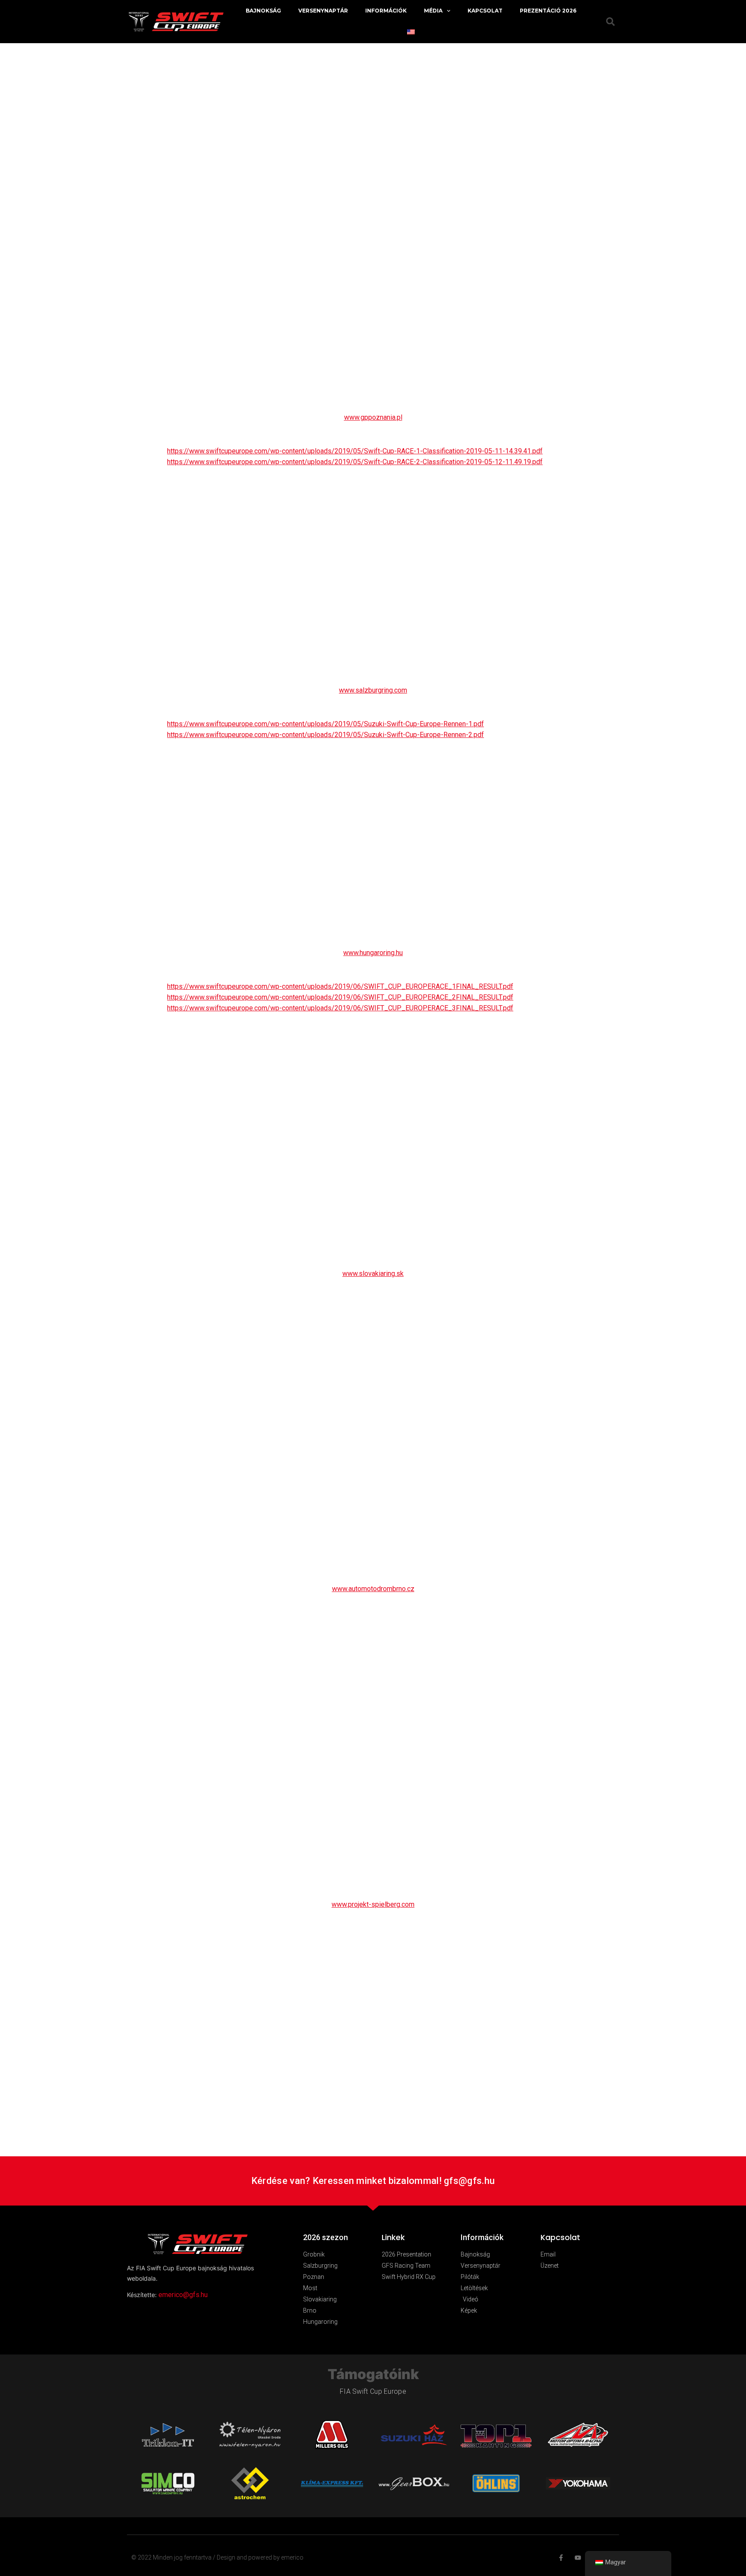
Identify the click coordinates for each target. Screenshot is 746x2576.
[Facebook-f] (561, 2558)
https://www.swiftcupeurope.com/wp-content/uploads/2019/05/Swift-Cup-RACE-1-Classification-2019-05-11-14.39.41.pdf (355, 451)
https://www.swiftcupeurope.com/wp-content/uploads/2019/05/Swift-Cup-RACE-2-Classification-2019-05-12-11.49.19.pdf (355, 462)
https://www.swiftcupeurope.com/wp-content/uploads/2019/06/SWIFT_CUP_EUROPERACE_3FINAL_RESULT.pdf (340, 1008)
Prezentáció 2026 (548, 11)
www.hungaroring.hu (373, 953)
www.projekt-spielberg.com (373, 1904)
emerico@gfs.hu (183, 2295)
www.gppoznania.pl (373, 417)
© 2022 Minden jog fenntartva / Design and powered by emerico (217, 2557)
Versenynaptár (323, 11)
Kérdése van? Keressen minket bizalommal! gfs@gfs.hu (373, 2181)
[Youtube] (578, 2558)
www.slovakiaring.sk (373, 1274)
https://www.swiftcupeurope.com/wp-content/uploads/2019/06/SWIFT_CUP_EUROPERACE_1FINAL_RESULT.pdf (340, 986)
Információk (386, 11)
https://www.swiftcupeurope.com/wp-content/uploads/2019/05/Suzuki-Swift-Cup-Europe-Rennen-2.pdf (326, 735)
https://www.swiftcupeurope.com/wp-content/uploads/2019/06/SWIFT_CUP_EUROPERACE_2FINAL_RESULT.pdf (340, 997)
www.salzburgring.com (373, 690)
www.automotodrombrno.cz (373, 1589)
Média (433, 11)
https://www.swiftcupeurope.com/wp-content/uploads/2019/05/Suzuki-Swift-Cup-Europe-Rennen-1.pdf (326, 724)
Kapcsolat (485, 11)
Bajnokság (263, 11)
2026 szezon (326, 2237)
